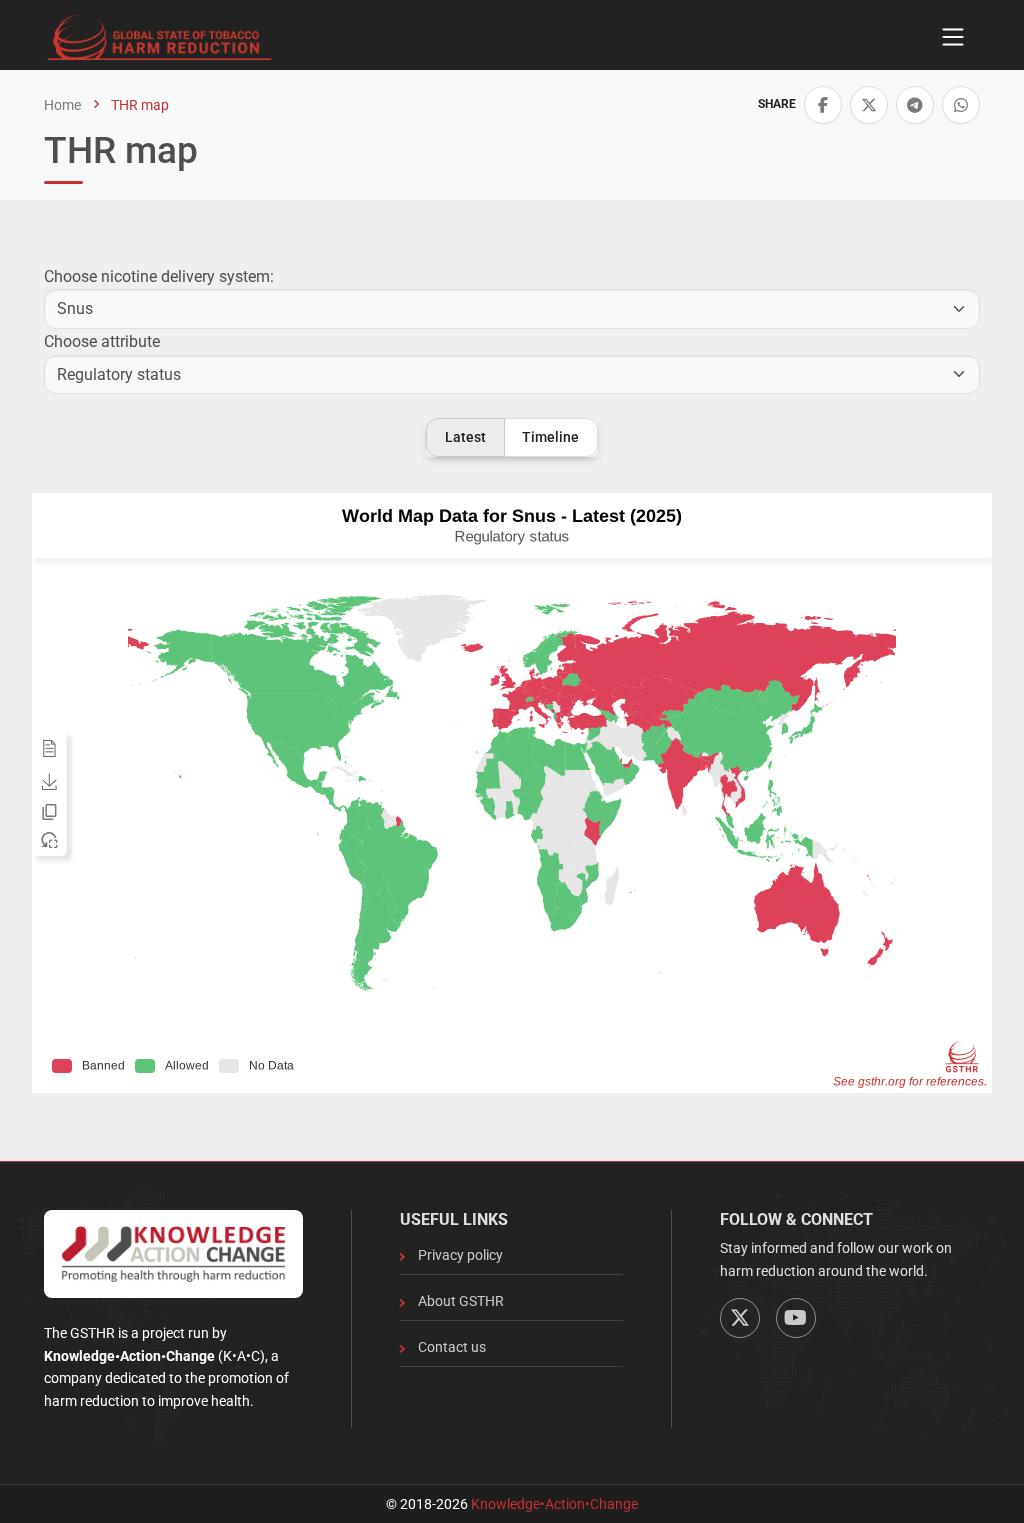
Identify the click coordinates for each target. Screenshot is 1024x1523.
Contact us (452, 1347)
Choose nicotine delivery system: (159, 276)
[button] (823, 105)
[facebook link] (823, 105)
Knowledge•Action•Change (554, 1504)
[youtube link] (796, 1318)
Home (62, 105)
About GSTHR (461, 1301)
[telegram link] (915, 105)
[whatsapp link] (961, 105)
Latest (465, 437)
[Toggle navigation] (953, 37)
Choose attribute (102, 341)
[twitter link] (869, 105)
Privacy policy (460, 1255)
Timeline (550, 437)
